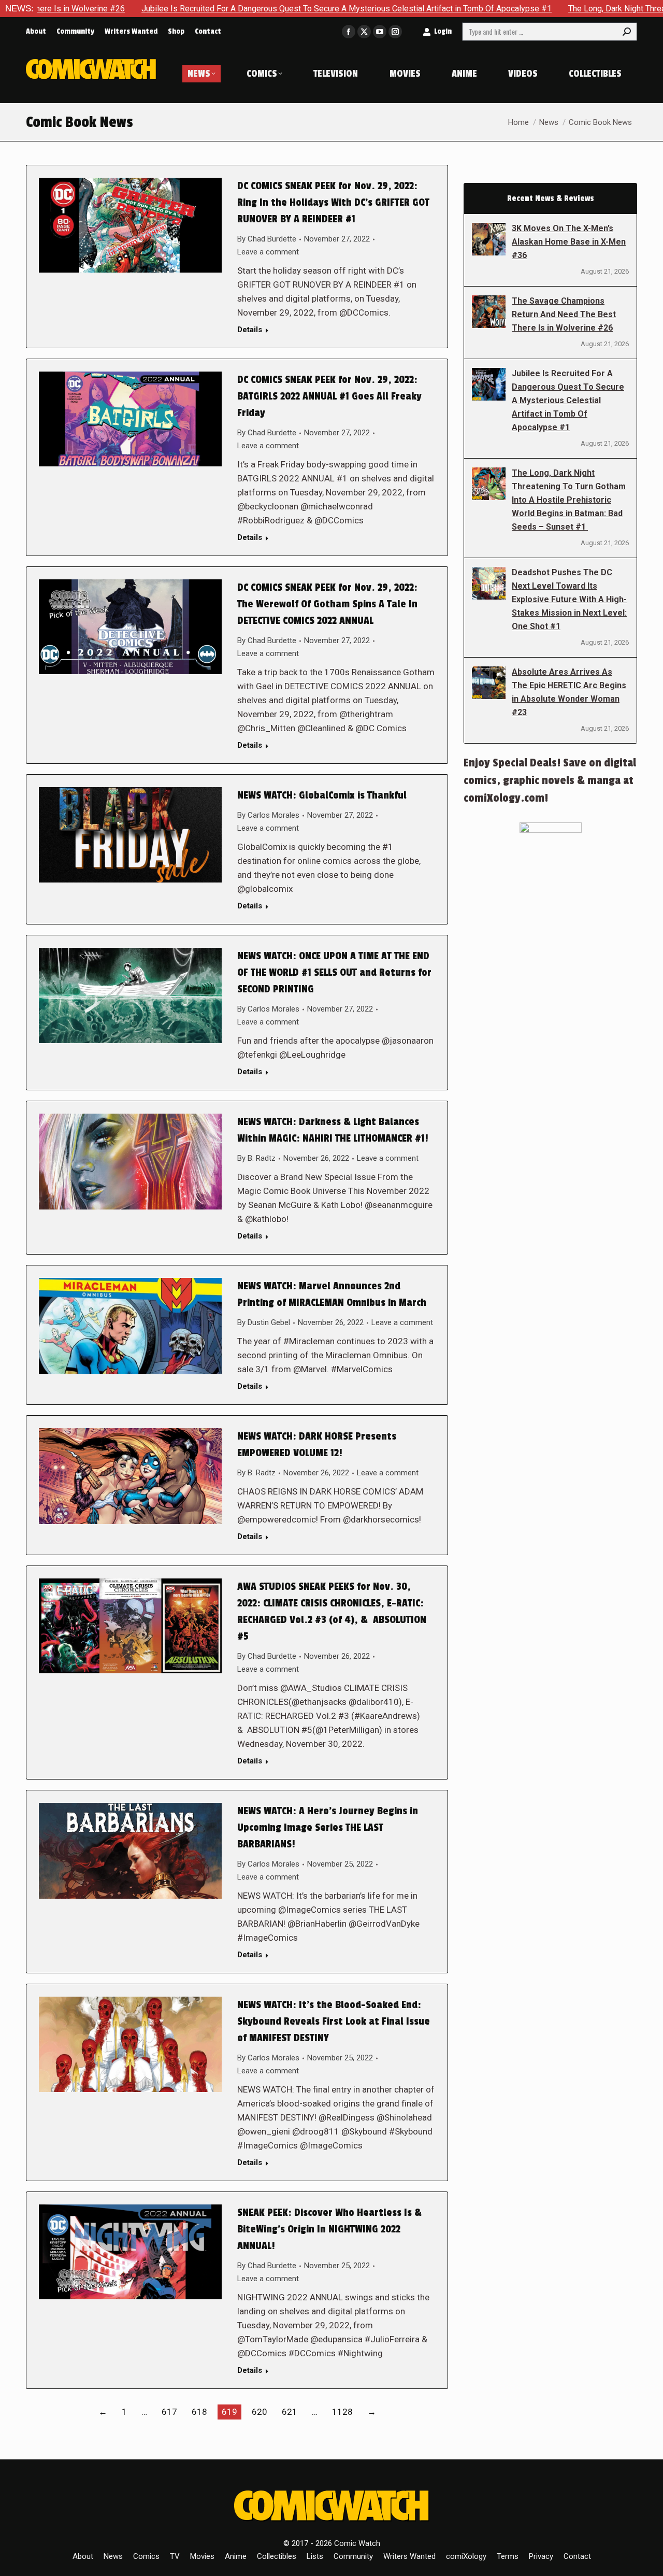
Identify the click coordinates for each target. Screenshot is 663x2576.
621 (290, 2412)
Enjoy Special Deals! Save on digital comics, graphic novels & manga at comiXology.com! (550, 780)
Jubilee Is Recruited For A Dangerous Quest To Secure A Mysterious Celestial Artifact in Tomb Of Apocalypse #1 (248, 9)
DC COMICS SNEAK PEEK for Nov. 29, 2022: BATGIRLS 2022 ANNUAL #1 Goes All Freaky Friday (329, 396)
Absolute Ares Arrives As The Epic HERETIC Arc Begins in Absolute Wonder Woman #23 (569, 692)
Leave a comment (268, 252)
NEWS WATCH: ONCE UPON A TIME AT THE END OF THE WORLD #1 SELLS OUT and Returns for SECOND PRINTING (334, 973)
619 (229, 2412)
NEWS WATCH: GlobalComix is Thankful (322, 795)
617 (169, 2412)
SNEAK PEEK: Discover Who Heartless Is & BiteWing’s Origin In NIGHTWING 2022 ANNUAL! (329, 2229)
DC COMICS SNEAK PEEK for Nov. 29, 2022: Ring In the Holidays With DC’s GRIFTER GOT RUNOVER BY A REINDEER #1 (333, 203)
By (267, 239)
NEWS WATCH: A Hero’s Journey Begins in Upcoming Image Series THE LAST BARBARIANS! (328, 1828)
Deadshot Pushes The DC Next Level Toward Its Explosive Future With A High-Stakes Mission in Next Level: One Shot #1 (569, 599)
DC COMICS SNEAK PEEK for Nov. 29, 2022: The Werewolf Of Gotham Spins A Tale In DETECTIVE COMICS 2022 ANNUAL (327, 604)
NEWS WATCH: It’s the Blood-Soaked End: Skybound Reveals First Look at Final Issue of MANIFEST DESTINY (334, 2022)
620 (260, 2412)
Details (250, 330)
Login (443, 31)
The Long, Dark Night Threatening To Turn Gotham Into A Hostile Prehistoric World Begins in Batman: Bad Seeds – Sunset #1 (569, 500)
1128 (342, 2412)
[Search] (627, 32)
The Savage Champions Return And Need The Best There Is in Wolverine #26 (564, 314)
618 (199, 2412)
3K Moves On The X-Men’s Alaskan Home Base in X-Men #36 (569, 242)
